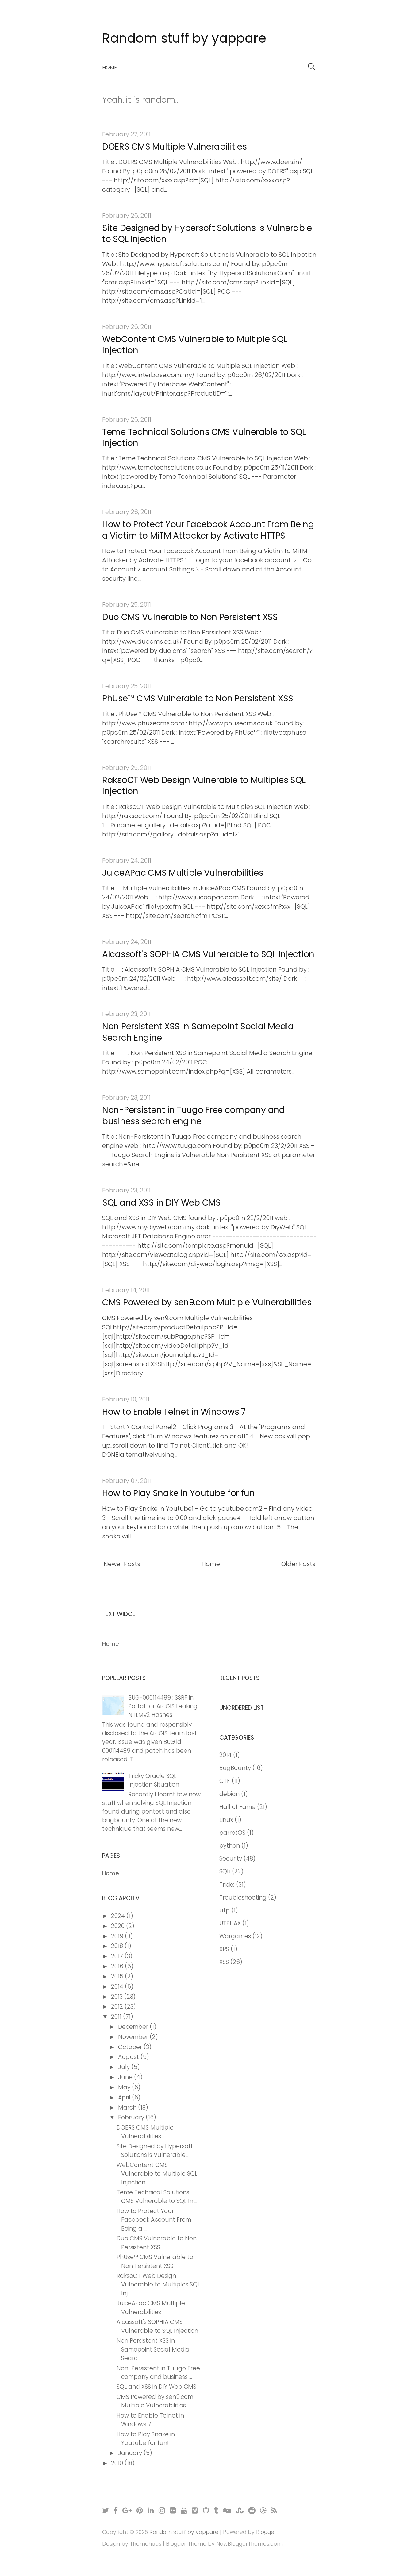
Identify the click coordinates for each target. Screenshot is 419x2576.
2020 (119, 1926)
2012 (118, 2007)
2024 (119, 1916)
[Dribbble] (264, 2510)
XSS (224, 1962)
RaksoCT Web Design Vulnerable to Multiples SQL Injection (204, 786)
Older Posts (298, 1564)
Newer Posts (122, 1564)
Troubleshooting (243, 1898)
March (128, 2108)
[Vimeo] (195, 2510)
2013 (118, 1997)
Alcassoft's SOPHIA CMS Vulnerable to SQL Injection (208, 954)
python (230, 1846)
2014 (118, 1987)
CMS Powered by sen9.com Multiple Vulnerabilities (207, 1302)
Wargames (235, 1936)
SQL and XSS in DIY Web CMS (161, 1203)
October (131, 2047)
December (134, 2027)
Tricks (227, 1885)
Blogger (266, 2532)
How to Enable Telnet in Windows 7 (174, 1412)
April (125, 2097)
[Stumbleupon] (240, 2510)
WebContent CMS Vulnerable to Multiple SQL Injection (195, 345)
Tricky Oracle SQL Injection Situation (154, 1780)
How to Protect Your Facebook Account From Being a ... (154, 2220)
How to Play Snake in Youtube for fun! (180, 1493)
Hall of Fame (237, 1807)
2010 (118, 2463)
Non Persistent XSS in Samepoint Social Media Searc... (153, 2349)
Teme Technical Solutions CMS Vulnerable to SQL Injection (204, 437)
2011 (117, 2017)
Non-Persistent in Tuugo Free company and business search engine (194, 1115)
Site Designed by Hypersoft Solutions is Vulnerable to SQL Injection (207, 234)
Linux (226, 1820)
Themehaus (146, 2544)
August (129, 2057)
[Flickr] (173, 2510)
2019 (118, 1936)
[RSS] (274, 2510)
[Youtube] (184, 2510)
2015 (118, 1976)
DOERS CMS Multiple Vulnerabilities (174, 147)
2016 (118, 1966)
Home (110, 67)
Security (231, 1859)
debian (229, 1794)
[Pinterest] (140, 2510)
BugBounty (235, 1768)
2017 (118, 1956)
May (125, 2087)
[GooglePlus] (127, 2510)
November (134, 2037)
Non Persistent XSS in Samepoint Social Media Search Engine (198, 1032)
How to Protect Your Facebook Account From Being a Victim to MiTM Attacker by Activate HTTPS (208, 530)
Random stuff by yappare (184, 38)
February (132, 2117)
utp (225, 1910)
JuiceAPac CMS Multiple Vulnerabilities (183, 873)
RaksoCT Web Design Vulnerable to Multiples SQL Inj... (158, 2284)
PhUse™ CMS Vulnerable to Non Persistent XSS (198, 698)
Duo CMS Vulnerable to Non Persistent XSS (190, 617)
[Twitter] (106, 2510)
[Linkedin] (151, 2510)
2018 (118, 1946)
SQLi (225, 1871)
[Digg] (227, 2510)
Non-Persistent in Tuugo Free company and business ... (158, 2373)
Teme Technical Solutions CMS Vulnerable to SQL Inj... (157, 2197)
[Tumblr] (216, 2510)
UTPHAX (230, 1923)
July (125, 2067)
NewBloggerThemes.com (249, 2544)
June (126, 2077)
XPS (224, 1949)
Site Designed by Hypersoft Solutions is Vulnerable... (155, 2151)
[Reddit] (252, 2510)
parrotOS (232, 1833)
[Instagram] (162, 2510)
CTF (225, 1781)
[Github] (206, 2510)
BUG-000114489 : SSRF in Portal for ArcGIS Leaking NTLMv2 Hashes (163, 1706)
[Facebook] (116, 2510)
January (131, 2453)
